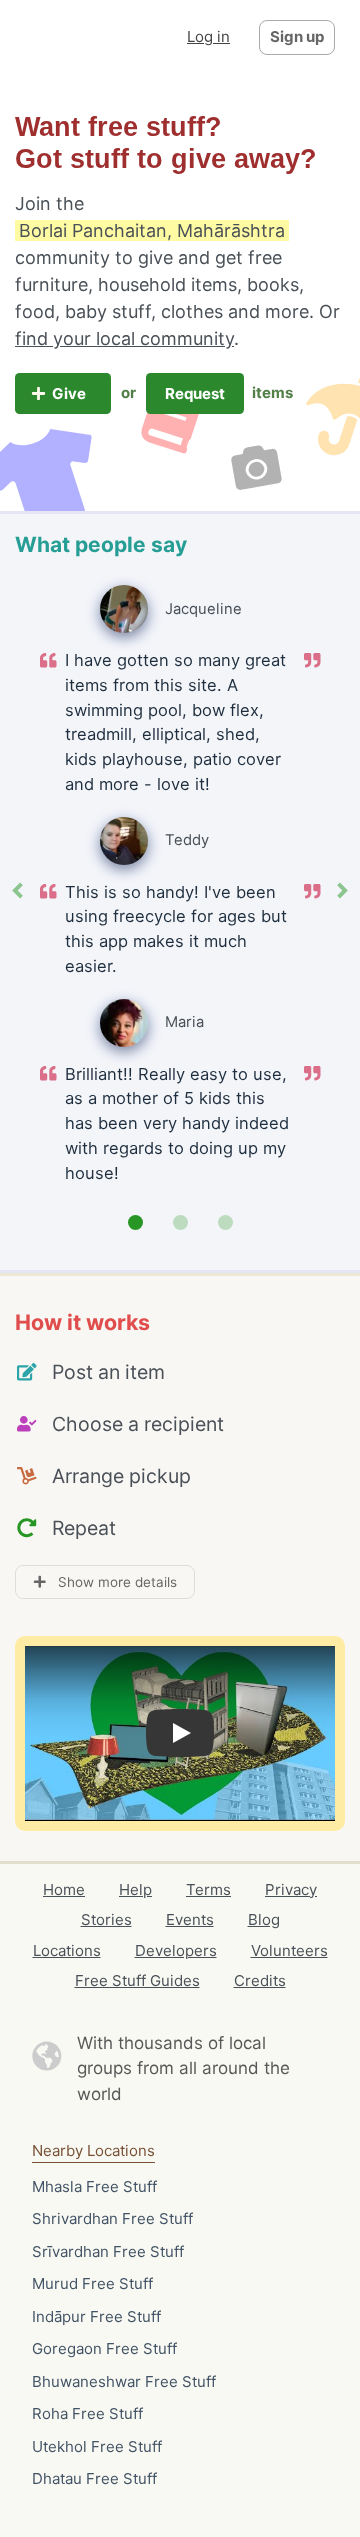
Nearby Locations (93, 2150)
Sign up (297, 36)
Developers (176, 1950)
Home (64, 1889)
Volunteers (289, 1950)
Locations (67, 1950)
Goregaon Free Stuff (104, 2348)
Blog (264, 1919)
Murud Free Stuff (92, 2283)
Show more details (111, 1582)
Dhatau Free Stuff (94, 2478)
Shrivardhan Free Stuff (112, 2218)
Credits (260, 1980)
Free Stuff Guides (137, 1980)
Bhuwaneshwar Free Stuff (124, 2381)
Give (70, 393)
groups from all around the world (183, 2081)
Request (195, 393)
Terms (208, 1889)
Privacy (291, 1889)
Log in (208, 36)
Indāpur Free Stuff (96, 2316)
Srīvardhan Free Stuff (108, 2251)
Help (135, 1889)
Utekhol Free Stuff (97, 2446)
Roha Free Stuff (87, 2413)
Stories (106, 1919)
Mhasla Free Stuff (94, 2186)
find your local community (124, 338)
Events (190, 1919)
